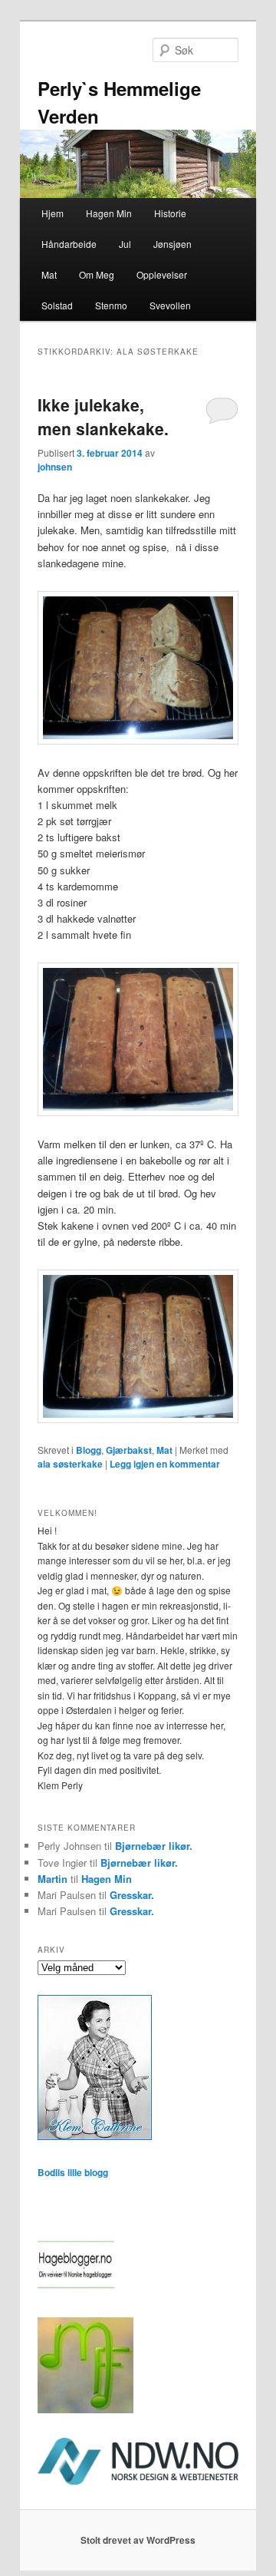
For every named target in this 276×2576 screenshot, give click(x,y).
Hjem (53, 213)
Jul (125, 244)
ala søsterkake (70, 1464)
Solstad (57, 305)
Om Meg (97, 274)
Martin (53, 1879)
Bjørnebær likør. (154, 1846)
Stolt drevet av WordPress (138, 2540)
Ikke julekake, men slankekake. (103, 417)
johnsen (55, 467)
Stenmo (111, 305)
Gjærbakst (129, 1450)
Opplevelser (162, 274)
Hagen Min (109, 213)
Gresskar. (132, 1895)
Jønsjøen (172, 244)
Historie (170, 213)
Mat (49, 274)
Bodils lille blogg (73, 2172)
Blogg (89, 1450)
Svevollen (170, 305)
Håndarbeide (69, 244)
